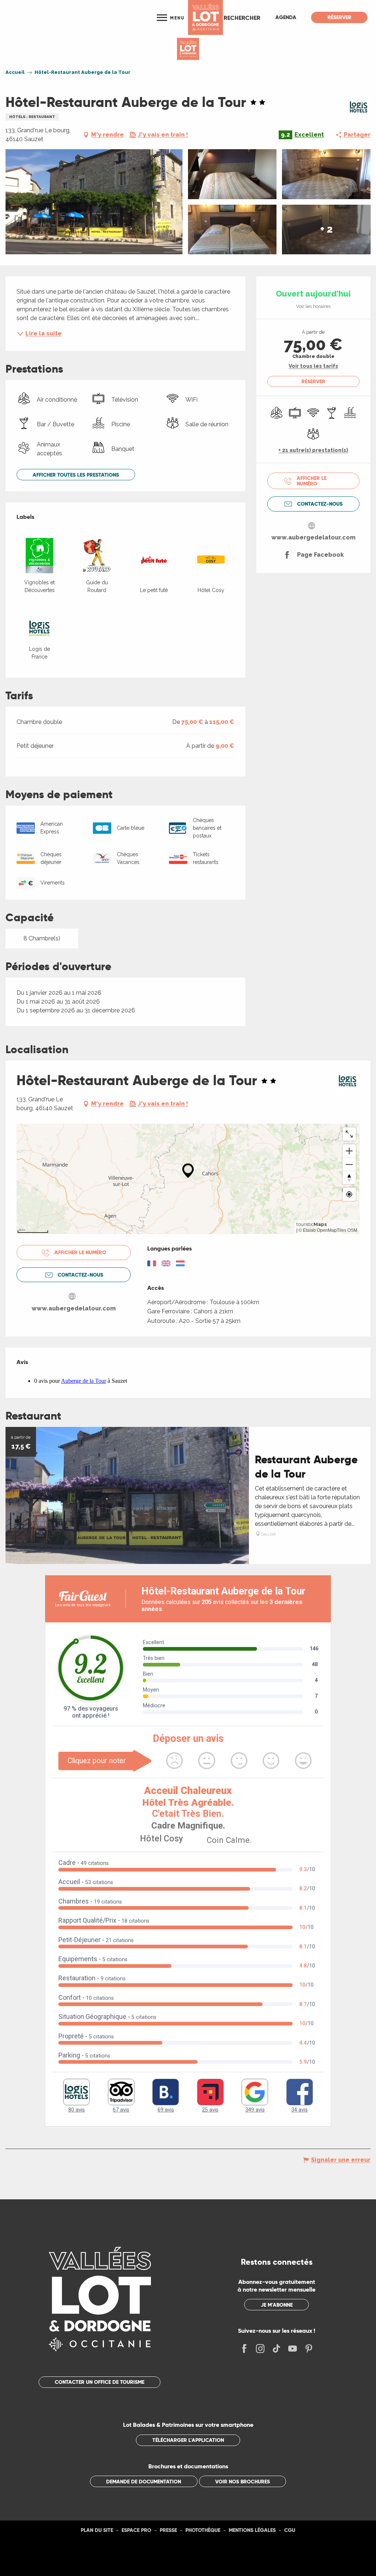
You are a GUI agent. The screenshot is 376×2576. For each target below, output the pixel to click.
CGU (290, 2530)
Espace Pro (136, 2530)
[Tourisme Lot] (205, 17)
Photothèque (203, 2530)
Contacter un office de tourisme (100, 2382)
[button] (242, 18)
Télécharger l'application (188, 2440)
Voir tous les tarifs (313, 366)
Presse (168, 2530)
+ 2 (326, 229)
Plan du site (97, 2530)
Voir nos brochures (243, 2482)
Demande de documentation (144, 2482)
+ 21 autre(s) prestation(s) (313, 450)
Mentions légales (252, 2530)
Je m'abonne (277, 2305)
